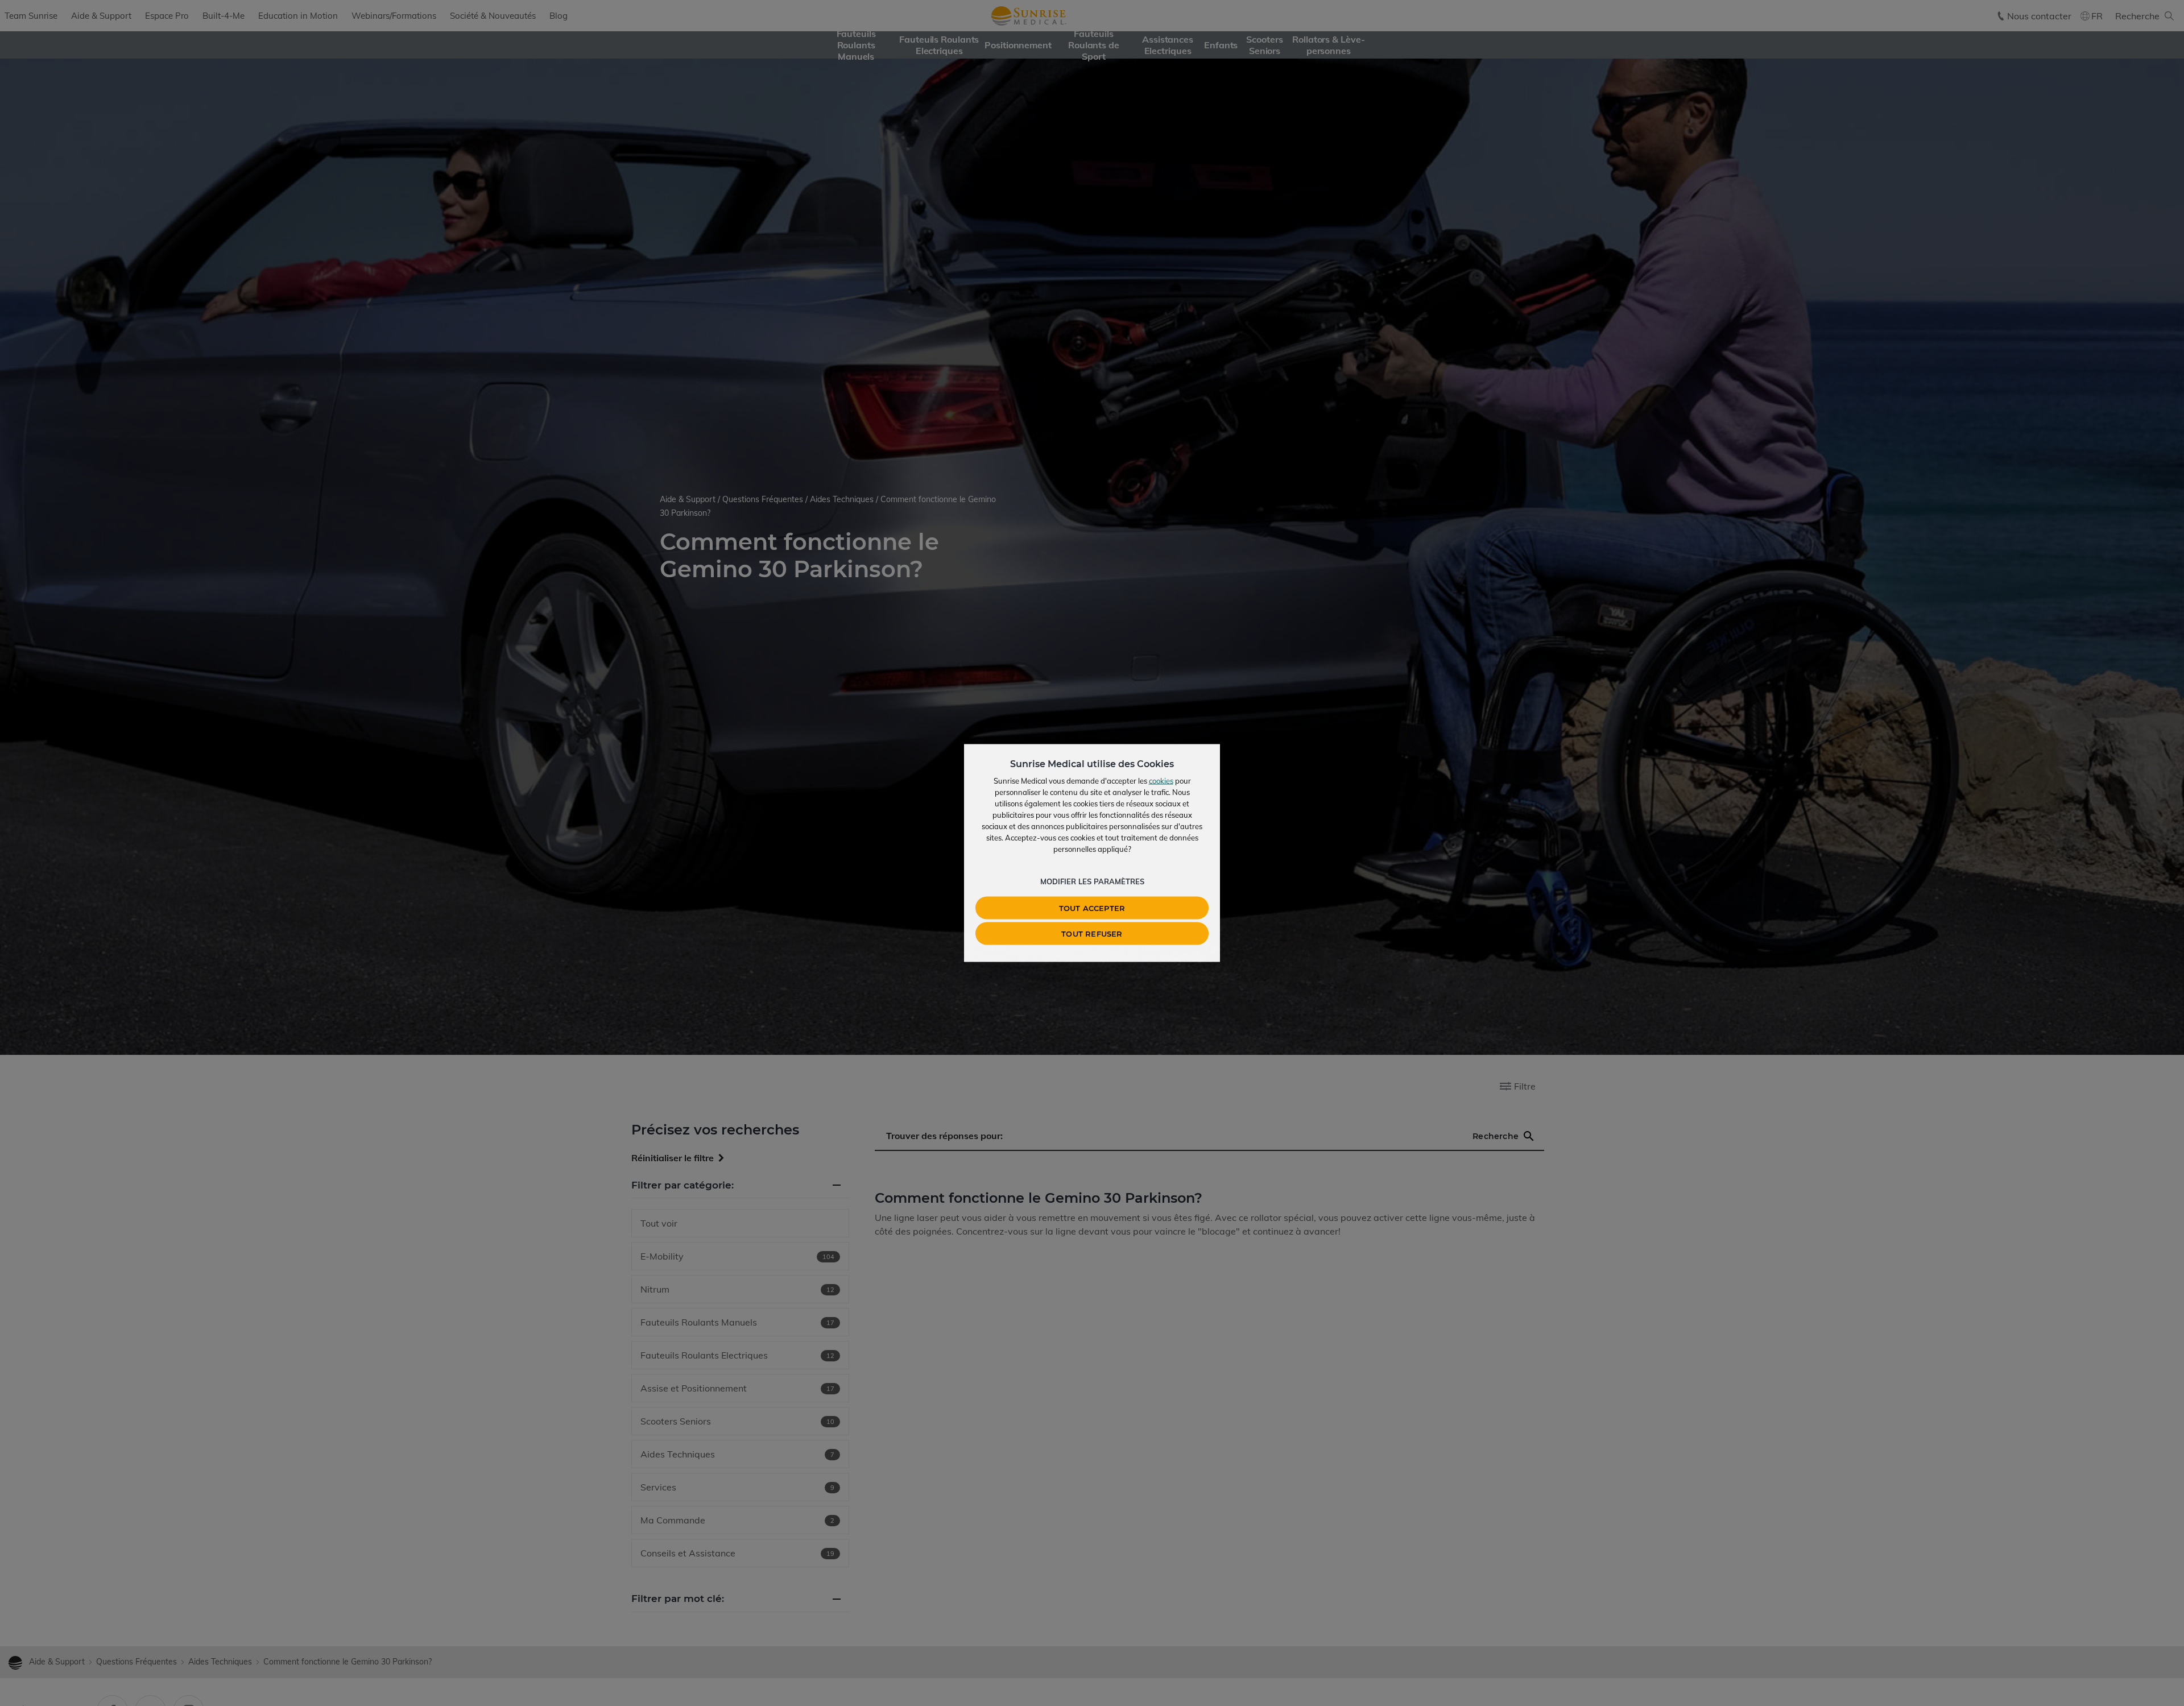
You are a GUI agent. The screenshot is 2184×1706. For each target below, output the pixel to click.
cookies (1161, 781)
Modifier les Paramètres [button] (1092, 881)
